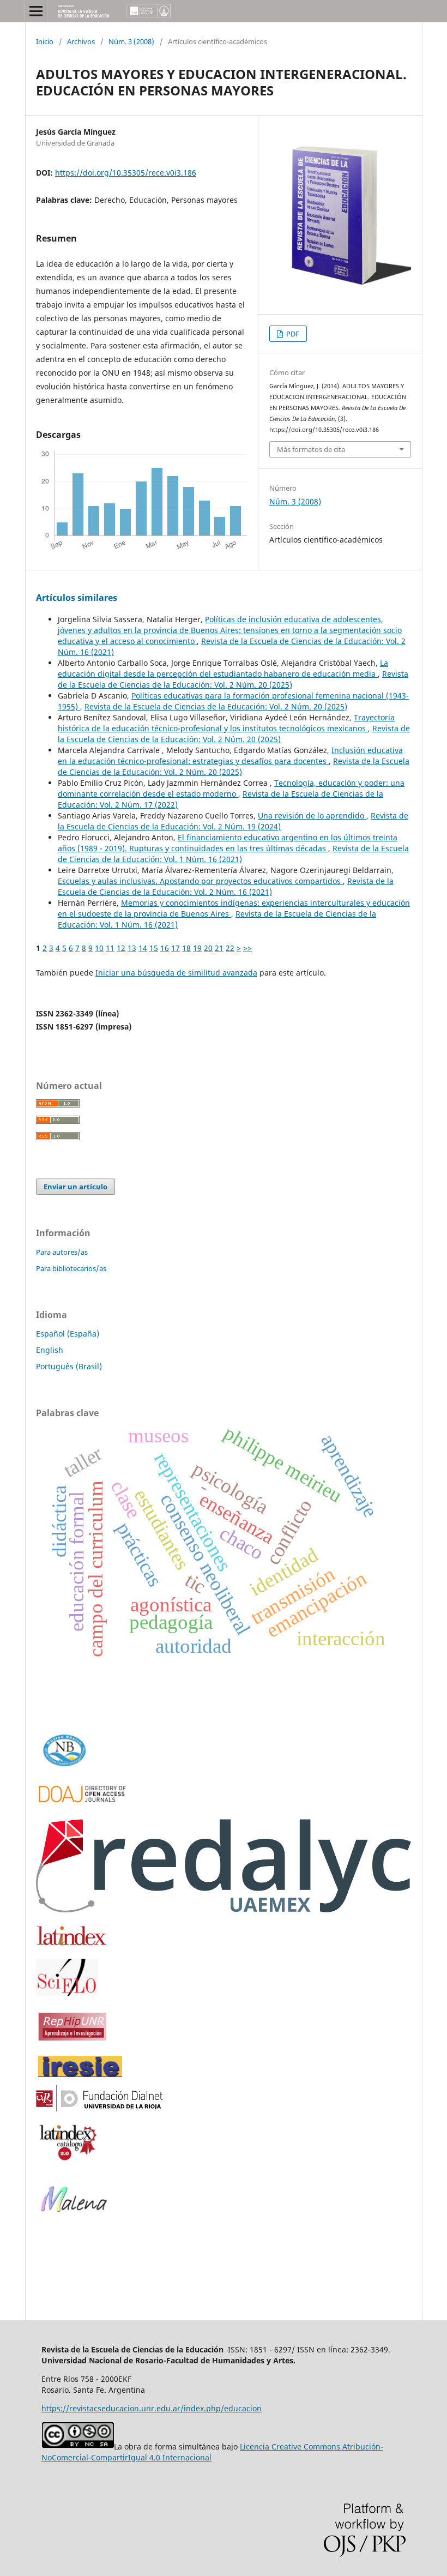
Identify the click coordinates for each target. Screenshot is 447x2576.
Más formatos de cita (311, 449)
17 (176, 948)
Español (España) (68, 1334)
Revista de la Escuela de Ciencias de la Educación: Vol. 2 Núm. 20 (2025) (233, 679)
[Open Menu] (36, 11)
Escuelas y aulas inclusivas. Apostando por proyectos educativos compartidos (200, 881)
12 (121, 948)
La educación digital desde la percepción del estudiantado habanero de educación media (223, 668)
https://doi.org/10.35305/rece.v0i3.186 (126, 173)
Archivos (81, 41)
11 (110, 948)
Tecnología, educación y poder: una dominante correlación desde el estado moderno (231, 788)
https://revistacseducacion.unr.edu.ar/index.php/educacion (152, 2408)
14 (143, 948)
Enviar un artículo (75, 1187)
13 (132, 948)
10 (99, 948)
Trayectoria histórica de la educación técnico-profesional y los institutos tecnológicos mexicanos (226, 723)
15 (154, 948)
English (50, 1350)
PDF (292, 334)
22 (230, 948)
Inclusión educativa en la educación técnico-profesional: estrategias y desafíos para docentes (230, 756)
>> (247, 948)
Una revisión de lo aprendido (312, 815)
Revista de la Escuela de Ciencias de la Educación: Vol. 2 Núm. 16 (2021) (226, 886)
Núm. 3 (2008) (131, 41)
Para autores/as (62, 1252)
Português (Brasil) (69, 1366)
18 (186, 948)
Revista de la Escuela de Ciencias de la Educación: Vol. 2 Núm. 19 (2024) (233, 821)
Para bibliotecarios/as (71, 1268)
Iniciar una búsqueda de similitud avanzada (176, 973)
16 (165, 948)
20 (208, 948)
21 (219, 948)
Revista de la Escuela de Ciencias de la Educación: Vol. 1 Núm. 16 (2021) (233, 854)
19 (197, 948)
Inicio (45, 41)
